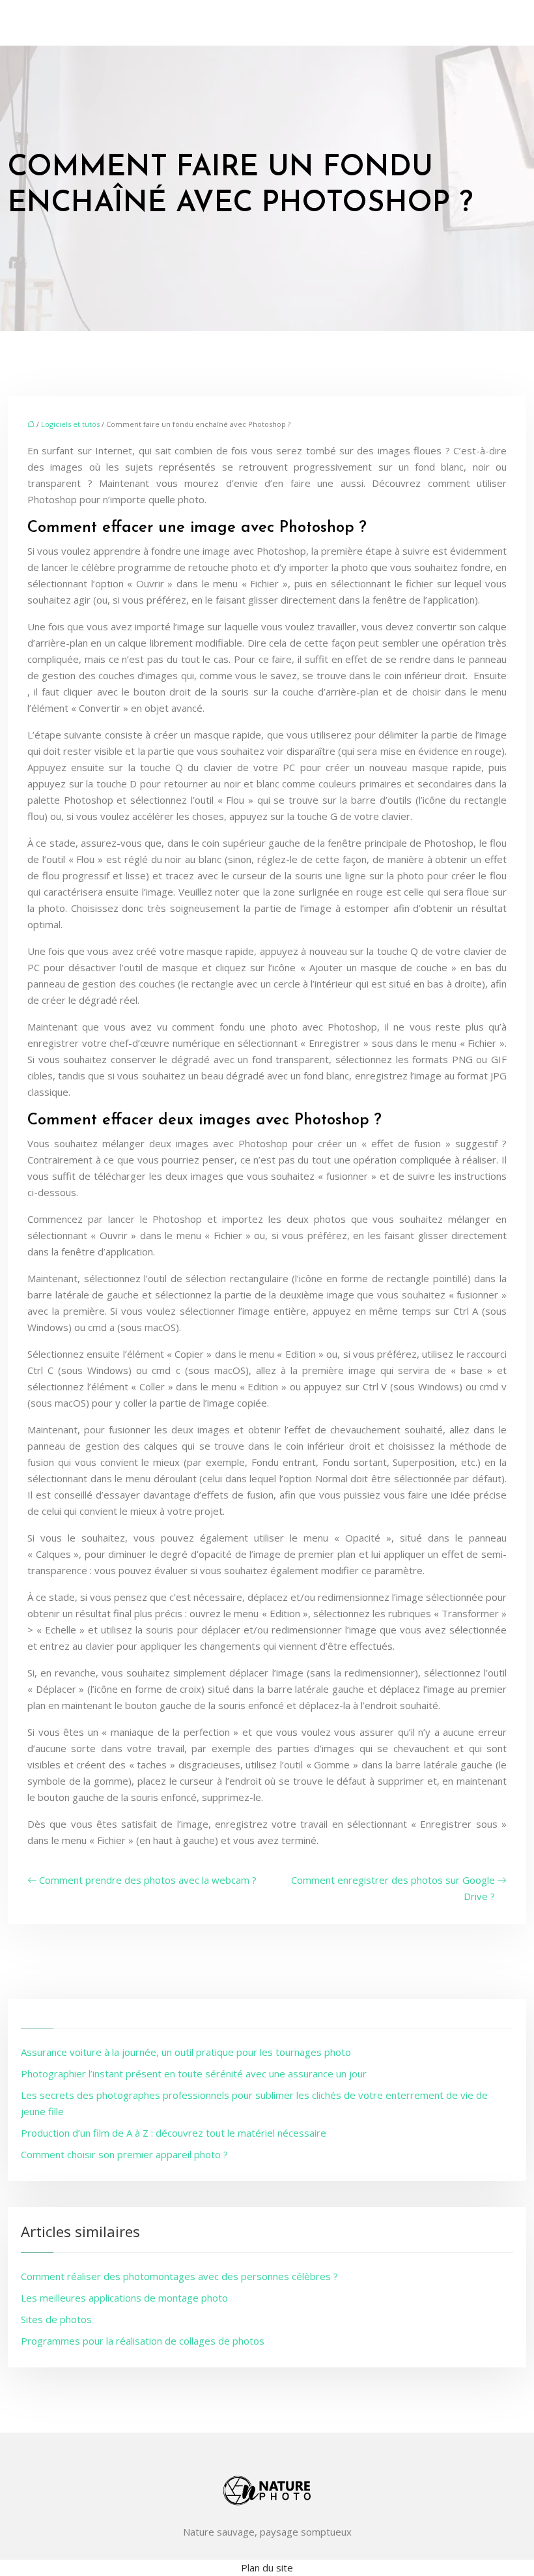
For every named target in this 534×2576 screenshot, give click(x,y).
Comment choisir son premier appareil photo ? (124, 2154)
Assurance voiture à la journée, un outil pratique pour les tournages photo (186, 2052)
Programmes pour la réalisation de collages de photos (143, 2341)
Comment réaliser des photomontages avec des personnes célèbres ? (179, 2276)
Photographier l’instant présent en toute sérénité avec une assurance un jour (194, 2073)
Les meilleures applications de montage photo (124, 2298)
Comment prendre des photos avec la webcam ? (148, 1880)
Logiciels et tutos (70, 424)
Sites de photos (56, 2319)
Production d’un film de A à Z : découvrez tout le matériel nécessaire (174, 2133)
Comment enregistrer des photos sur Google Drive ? (393, 1888)
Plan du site (267, 2568)
